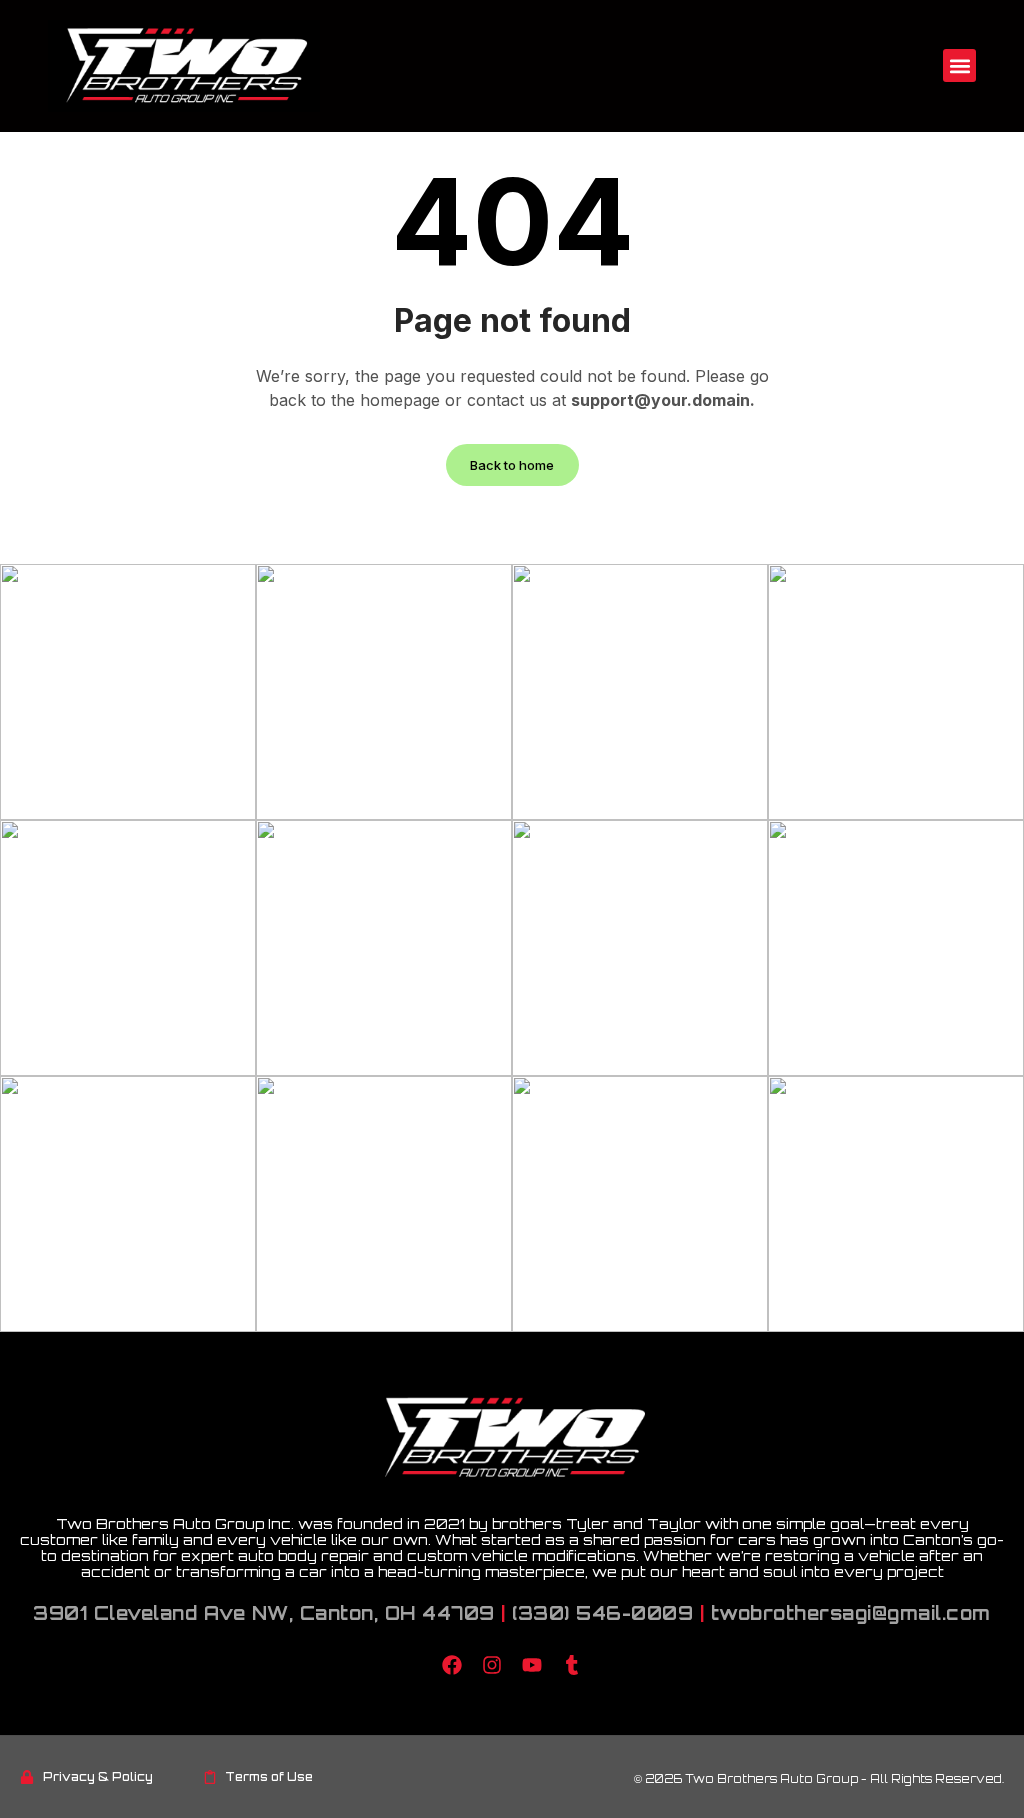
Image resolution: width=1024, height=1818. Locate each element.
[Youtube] (532, 1665)
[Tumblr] (572, 1665)
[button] (959, 65)
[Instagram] (492, 1665)
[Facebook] (452, 1665)
